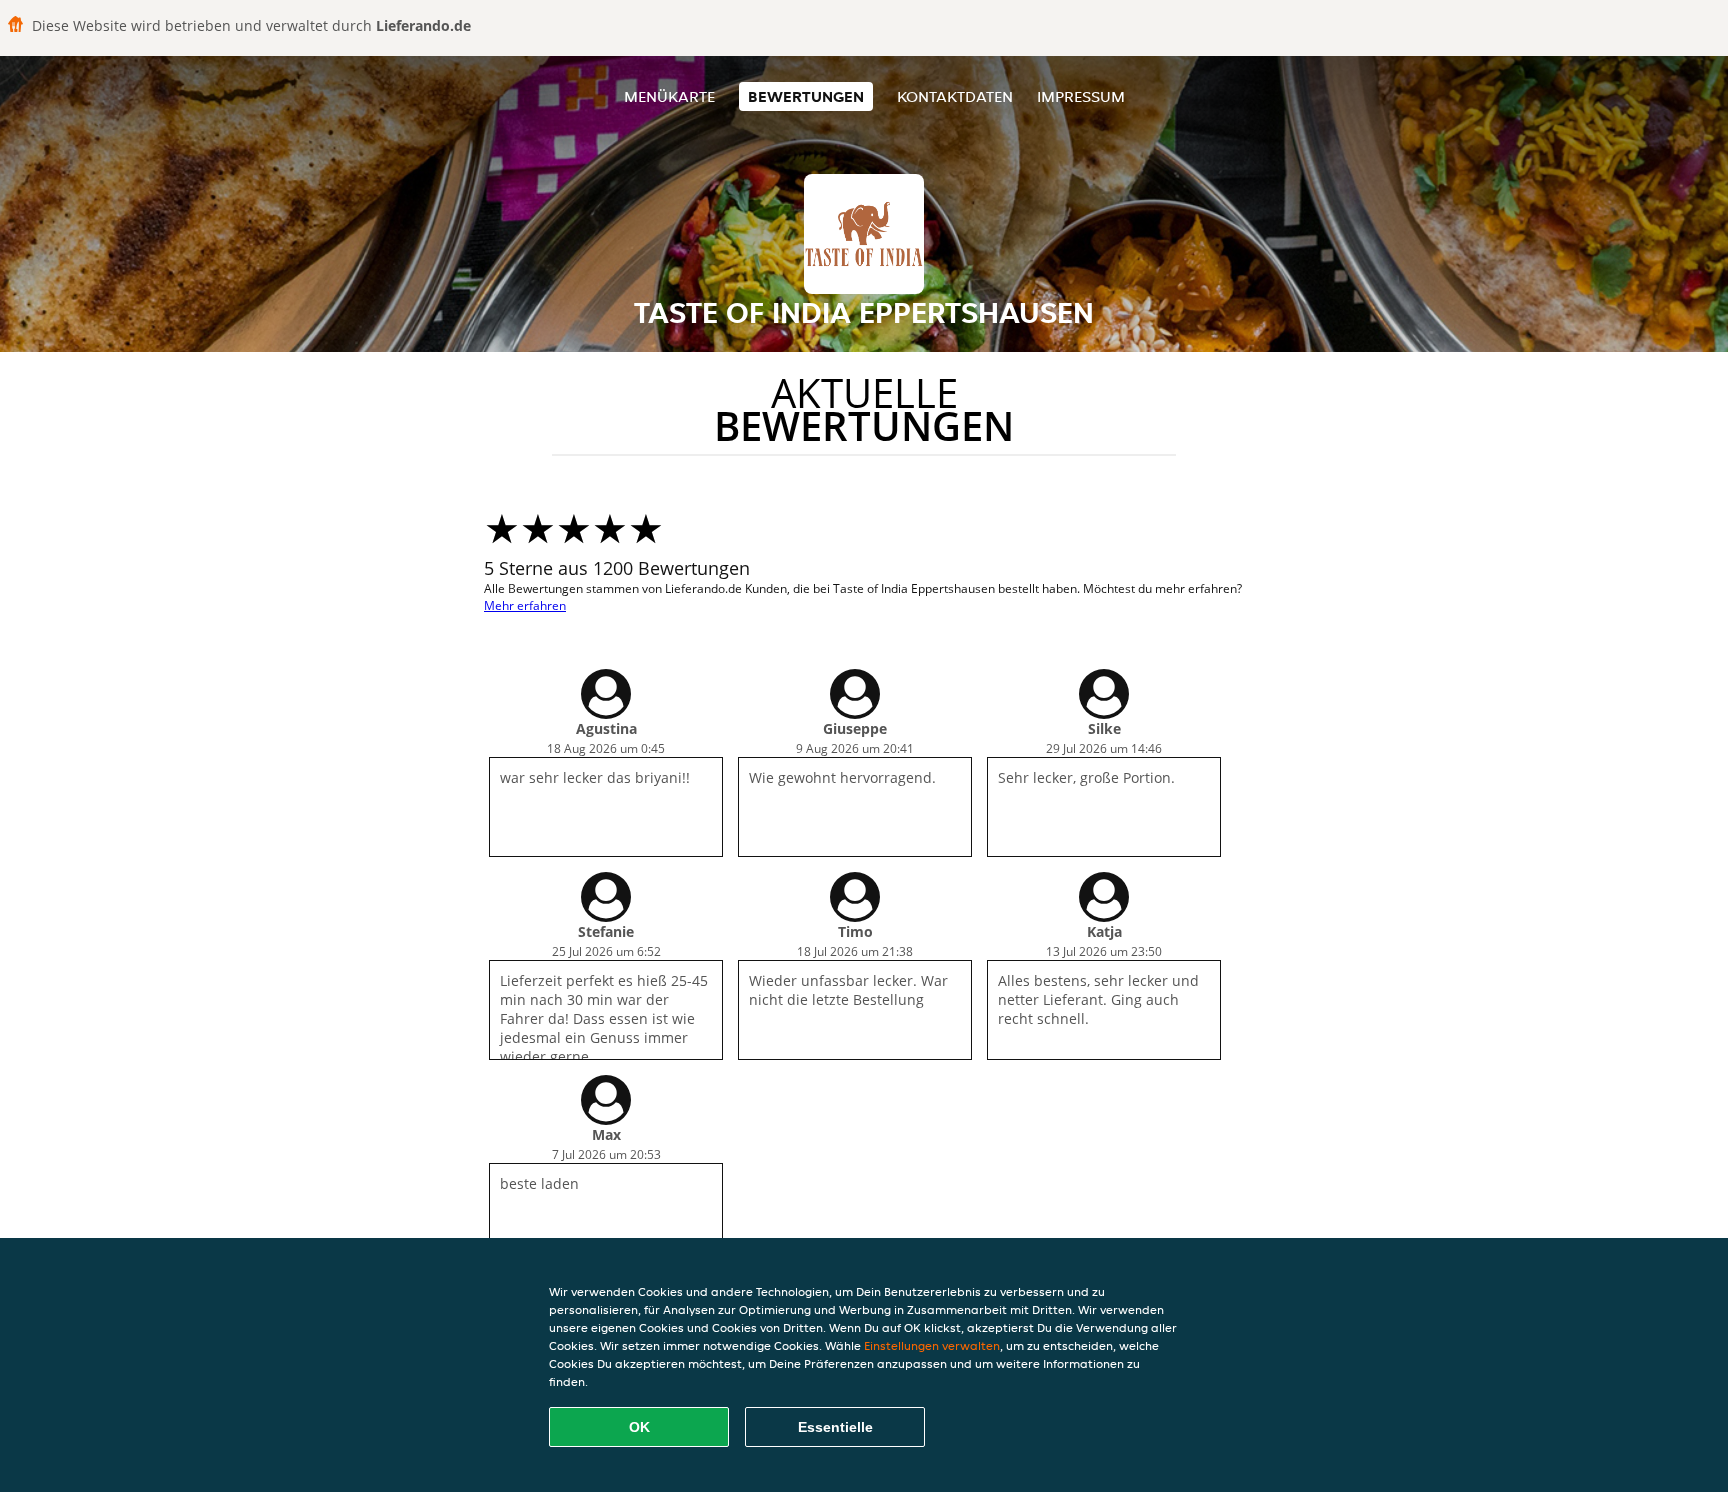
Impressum (1081, 96)
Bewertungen (806, 96)
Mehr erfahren (525, 605)
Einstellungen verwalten (932, 1345)
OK (639, 1427)
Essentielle (835, 1427)
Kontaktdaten (955, 96)
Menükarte (669, 96)
